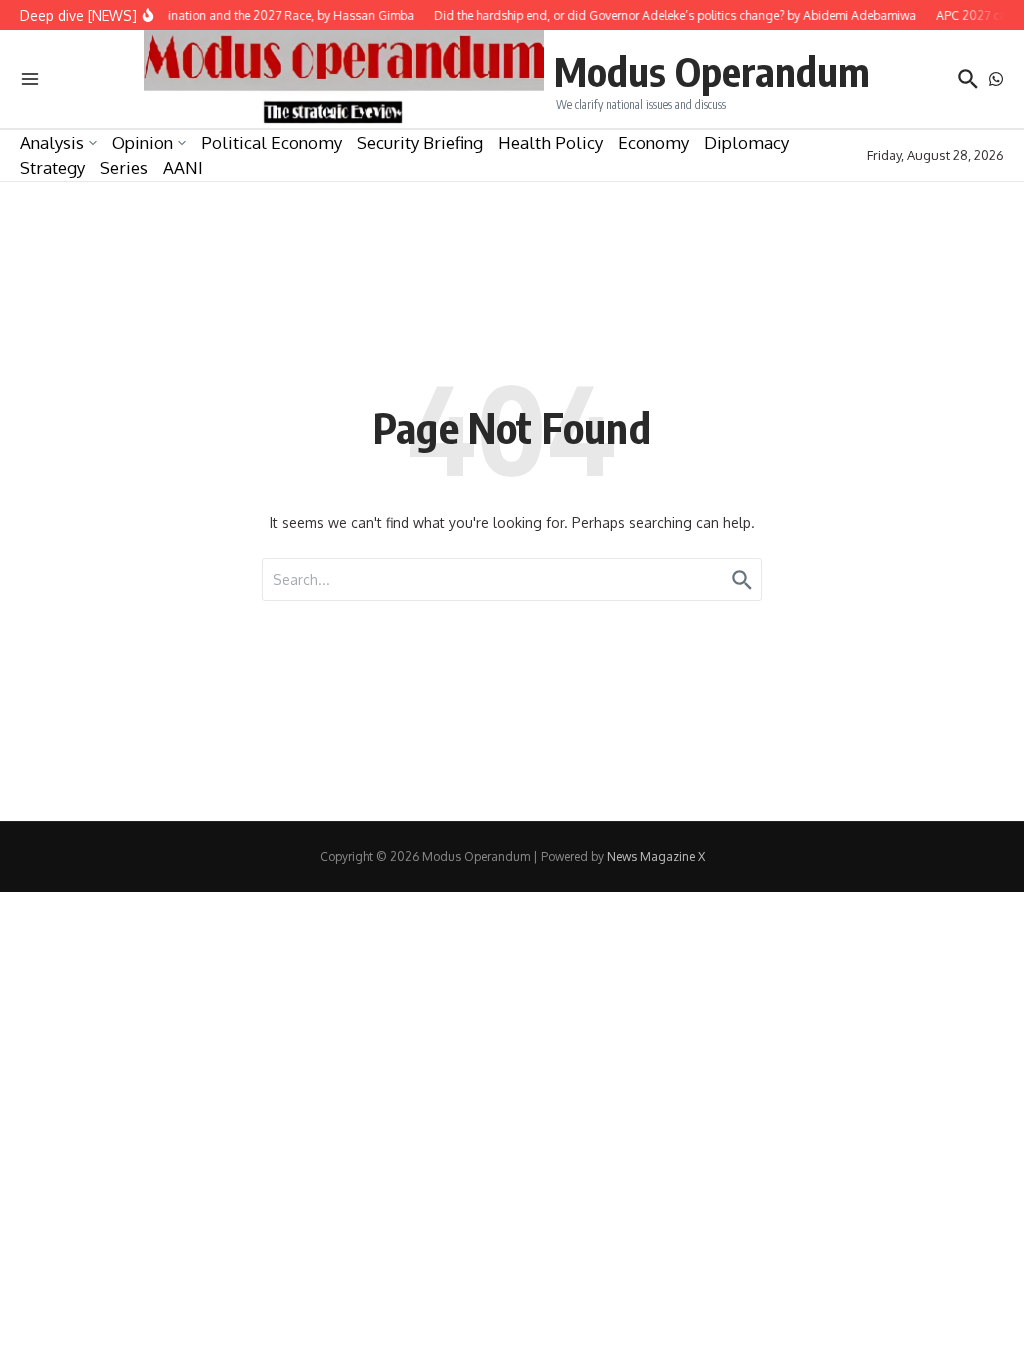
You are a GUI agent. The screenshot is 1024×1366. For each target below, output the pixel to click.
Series (124, 167)
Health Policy (550, 142)
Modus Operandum (712, 71)
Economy (653, 142)
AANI (183, 167)
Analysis (52, 142)
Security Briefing (420, 142)
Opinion (142, 142)
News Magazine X (656, 856)
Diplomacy (746, 142)
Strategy (52, 167)
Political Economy (271, 142)
